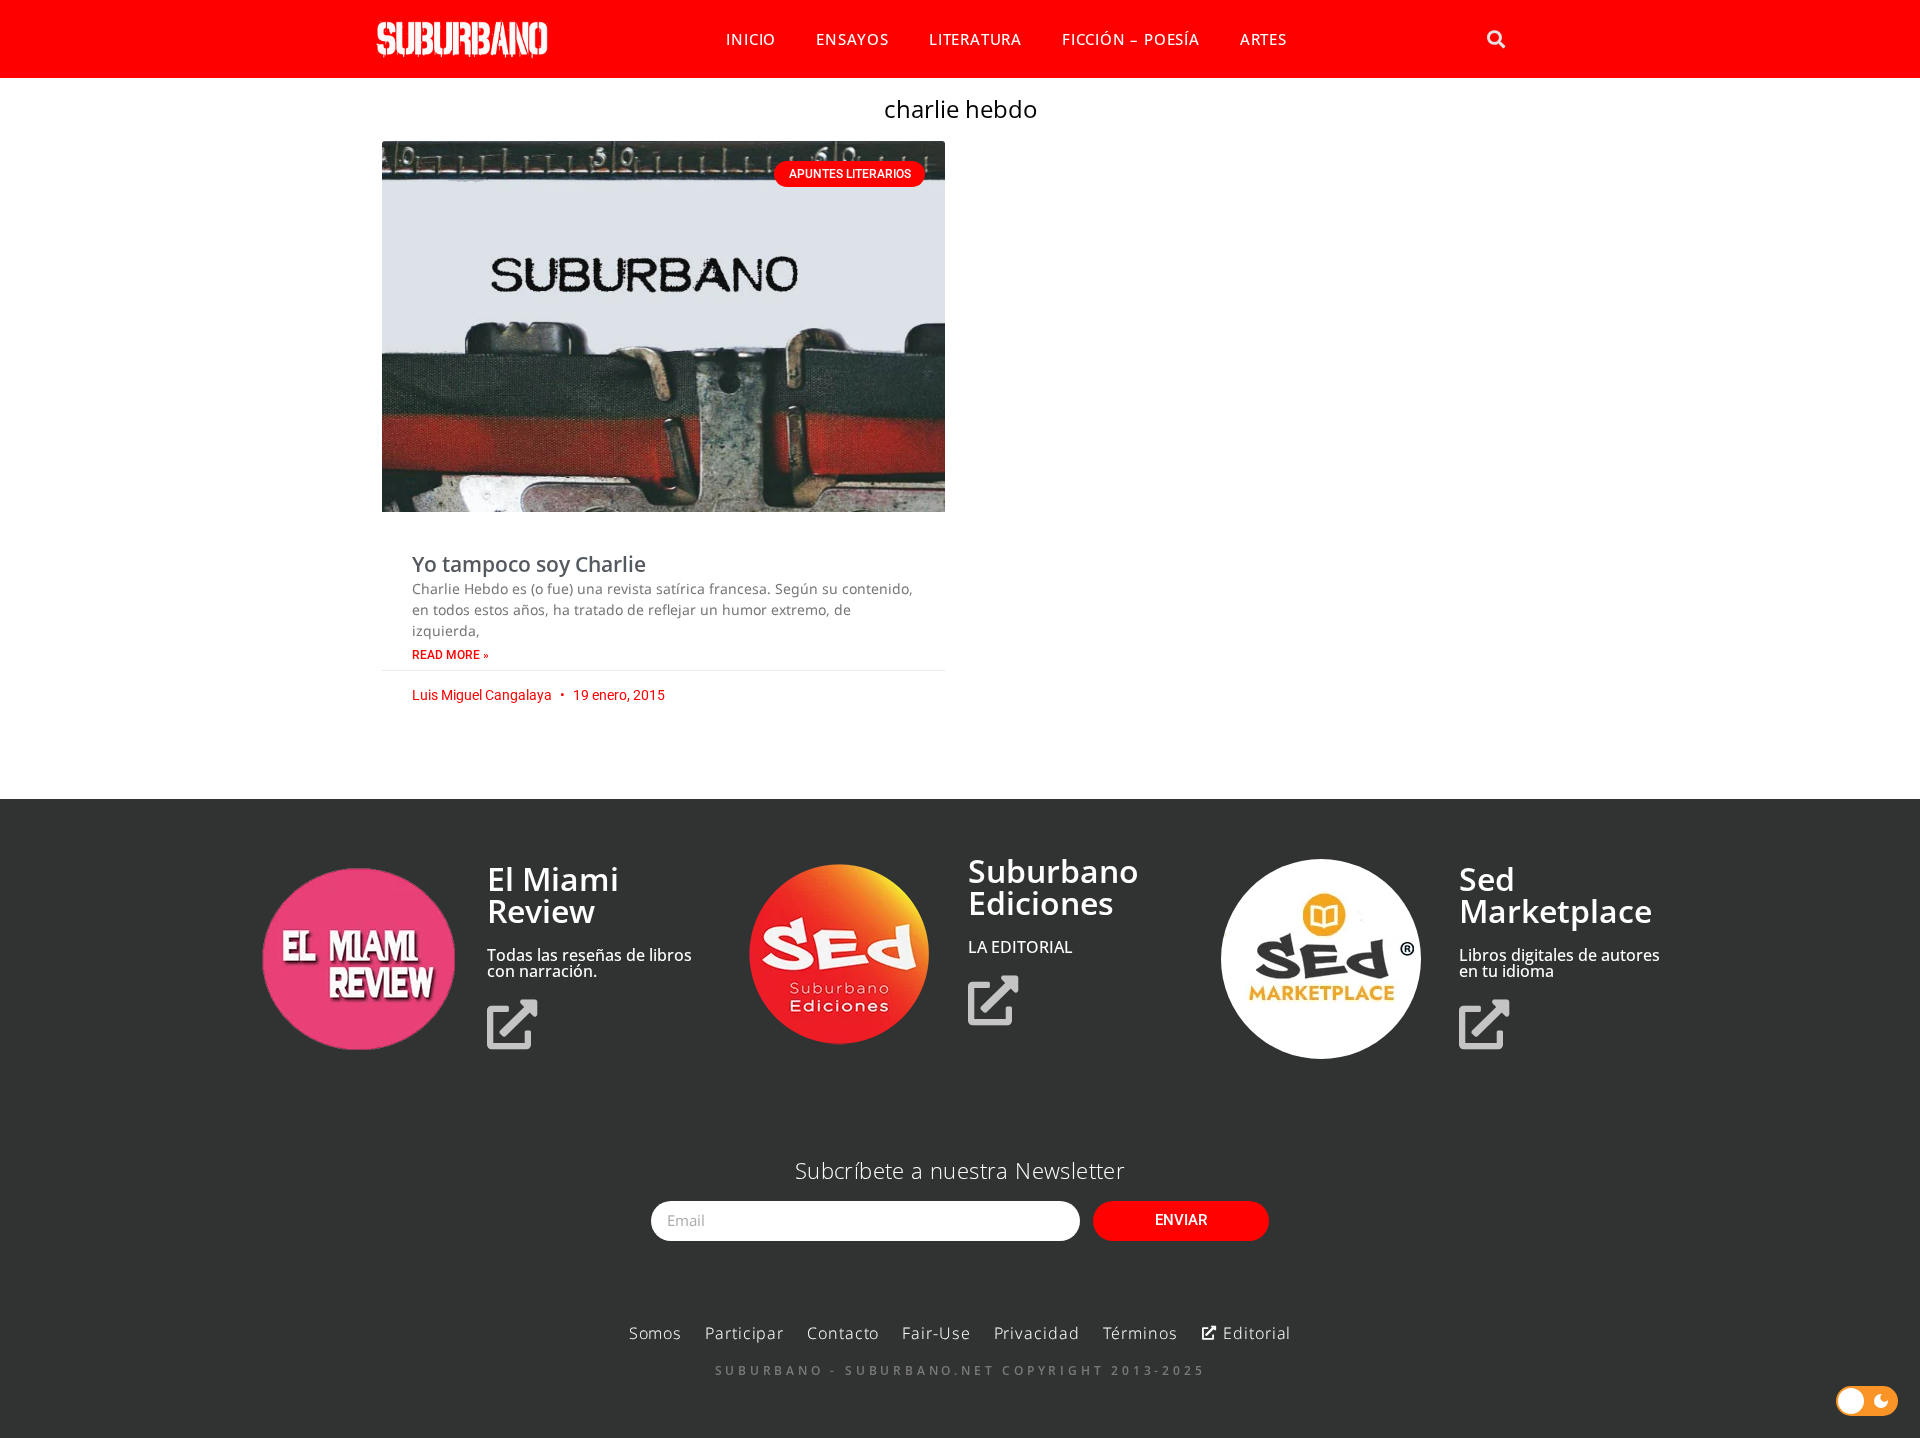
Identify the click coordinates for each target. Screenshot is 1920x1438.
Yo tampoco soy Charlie (529, 564)
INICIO (751, 39)
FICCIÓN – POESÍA (1131, 39)
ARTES (1263, 39)
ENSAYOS (852, 39)
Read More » (450, 655)
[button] (1495, 39)
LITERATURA (975, 39)
